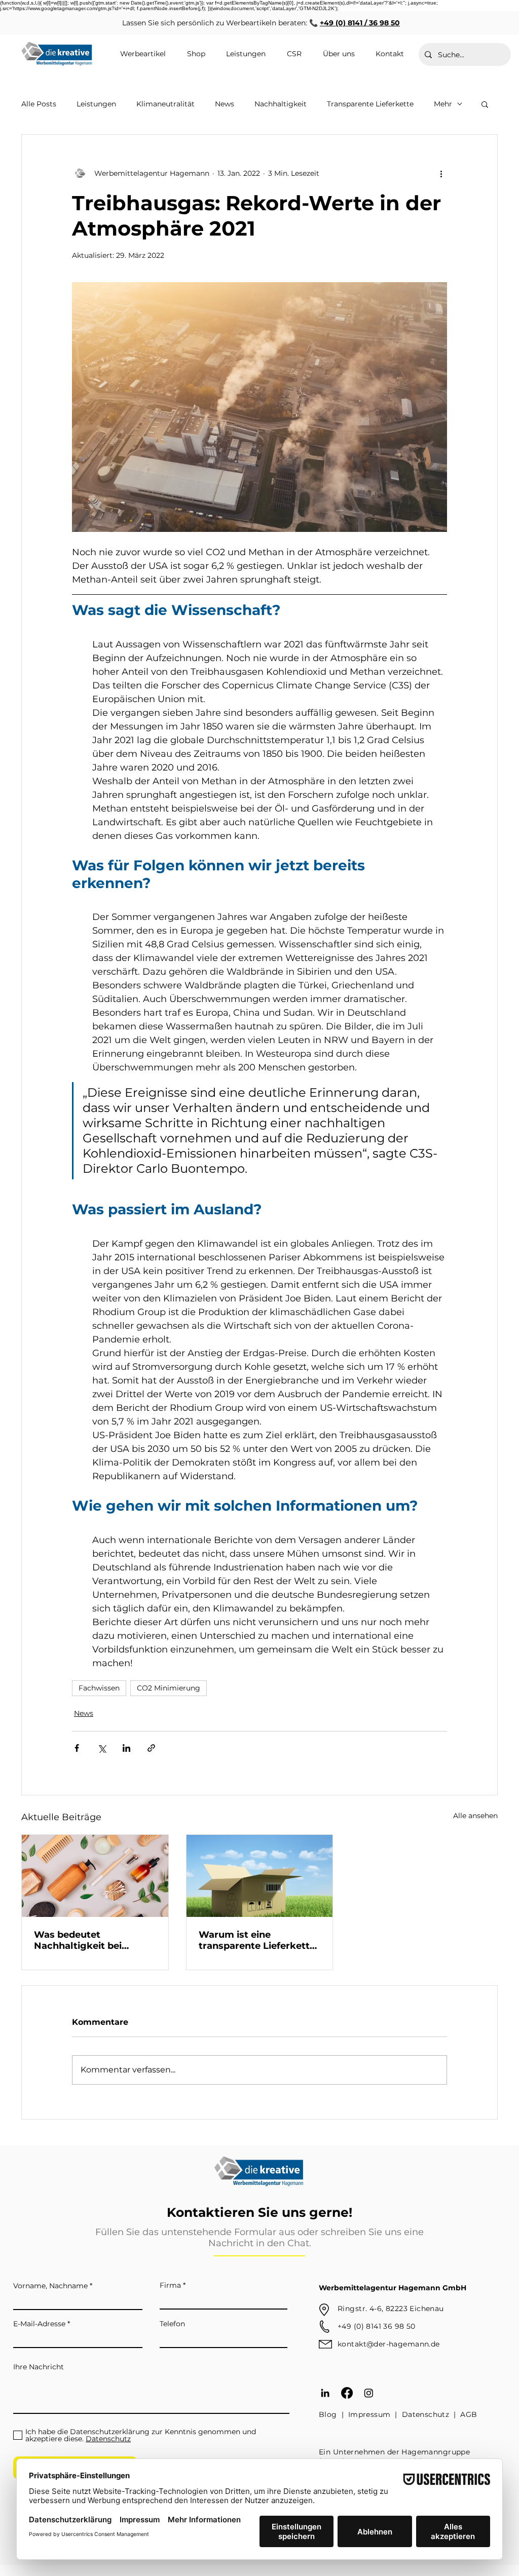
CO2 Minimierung (169, 1688)
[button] (485, 104)
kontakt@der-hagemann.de (389, 2344)
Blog (328, 2414)
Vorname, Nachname (50, 2286)
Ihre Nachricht (39, 2367)
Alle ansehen (475, 1816)
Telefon (172, 2324)
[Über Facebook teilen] (77, 1748)
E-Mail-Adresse (39, 2324)
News (225, 104)
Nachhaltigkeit (281, 104)
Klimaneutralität (165, 104)
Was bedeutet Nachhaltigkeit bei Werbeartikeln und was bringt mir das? (89, 1940)
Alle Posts (39, 104)
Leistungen (96, 104)
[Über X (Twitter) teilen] (102, 1748)
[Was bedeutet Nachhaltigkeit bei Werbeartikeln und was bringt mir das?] (95, 1876)
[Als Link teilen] (151, 1748)
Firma (170, 2285)
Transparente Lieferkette (370, 104)
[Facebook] (347, 2393)
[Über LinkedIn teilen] (126, 1748)
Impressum (369, 2414)
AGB (469, 2414)
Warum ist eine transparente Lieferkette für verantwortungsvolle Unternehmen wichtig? (257, 1940)
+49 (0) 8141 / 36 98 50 (360, 23)
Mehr (443, 104)
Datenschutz (426, 2414)
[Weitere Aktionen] (441, 173)
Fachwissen (99, 1688)
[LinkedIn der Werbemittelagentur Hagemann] (325, 2393)
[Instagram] (369, 2393)
